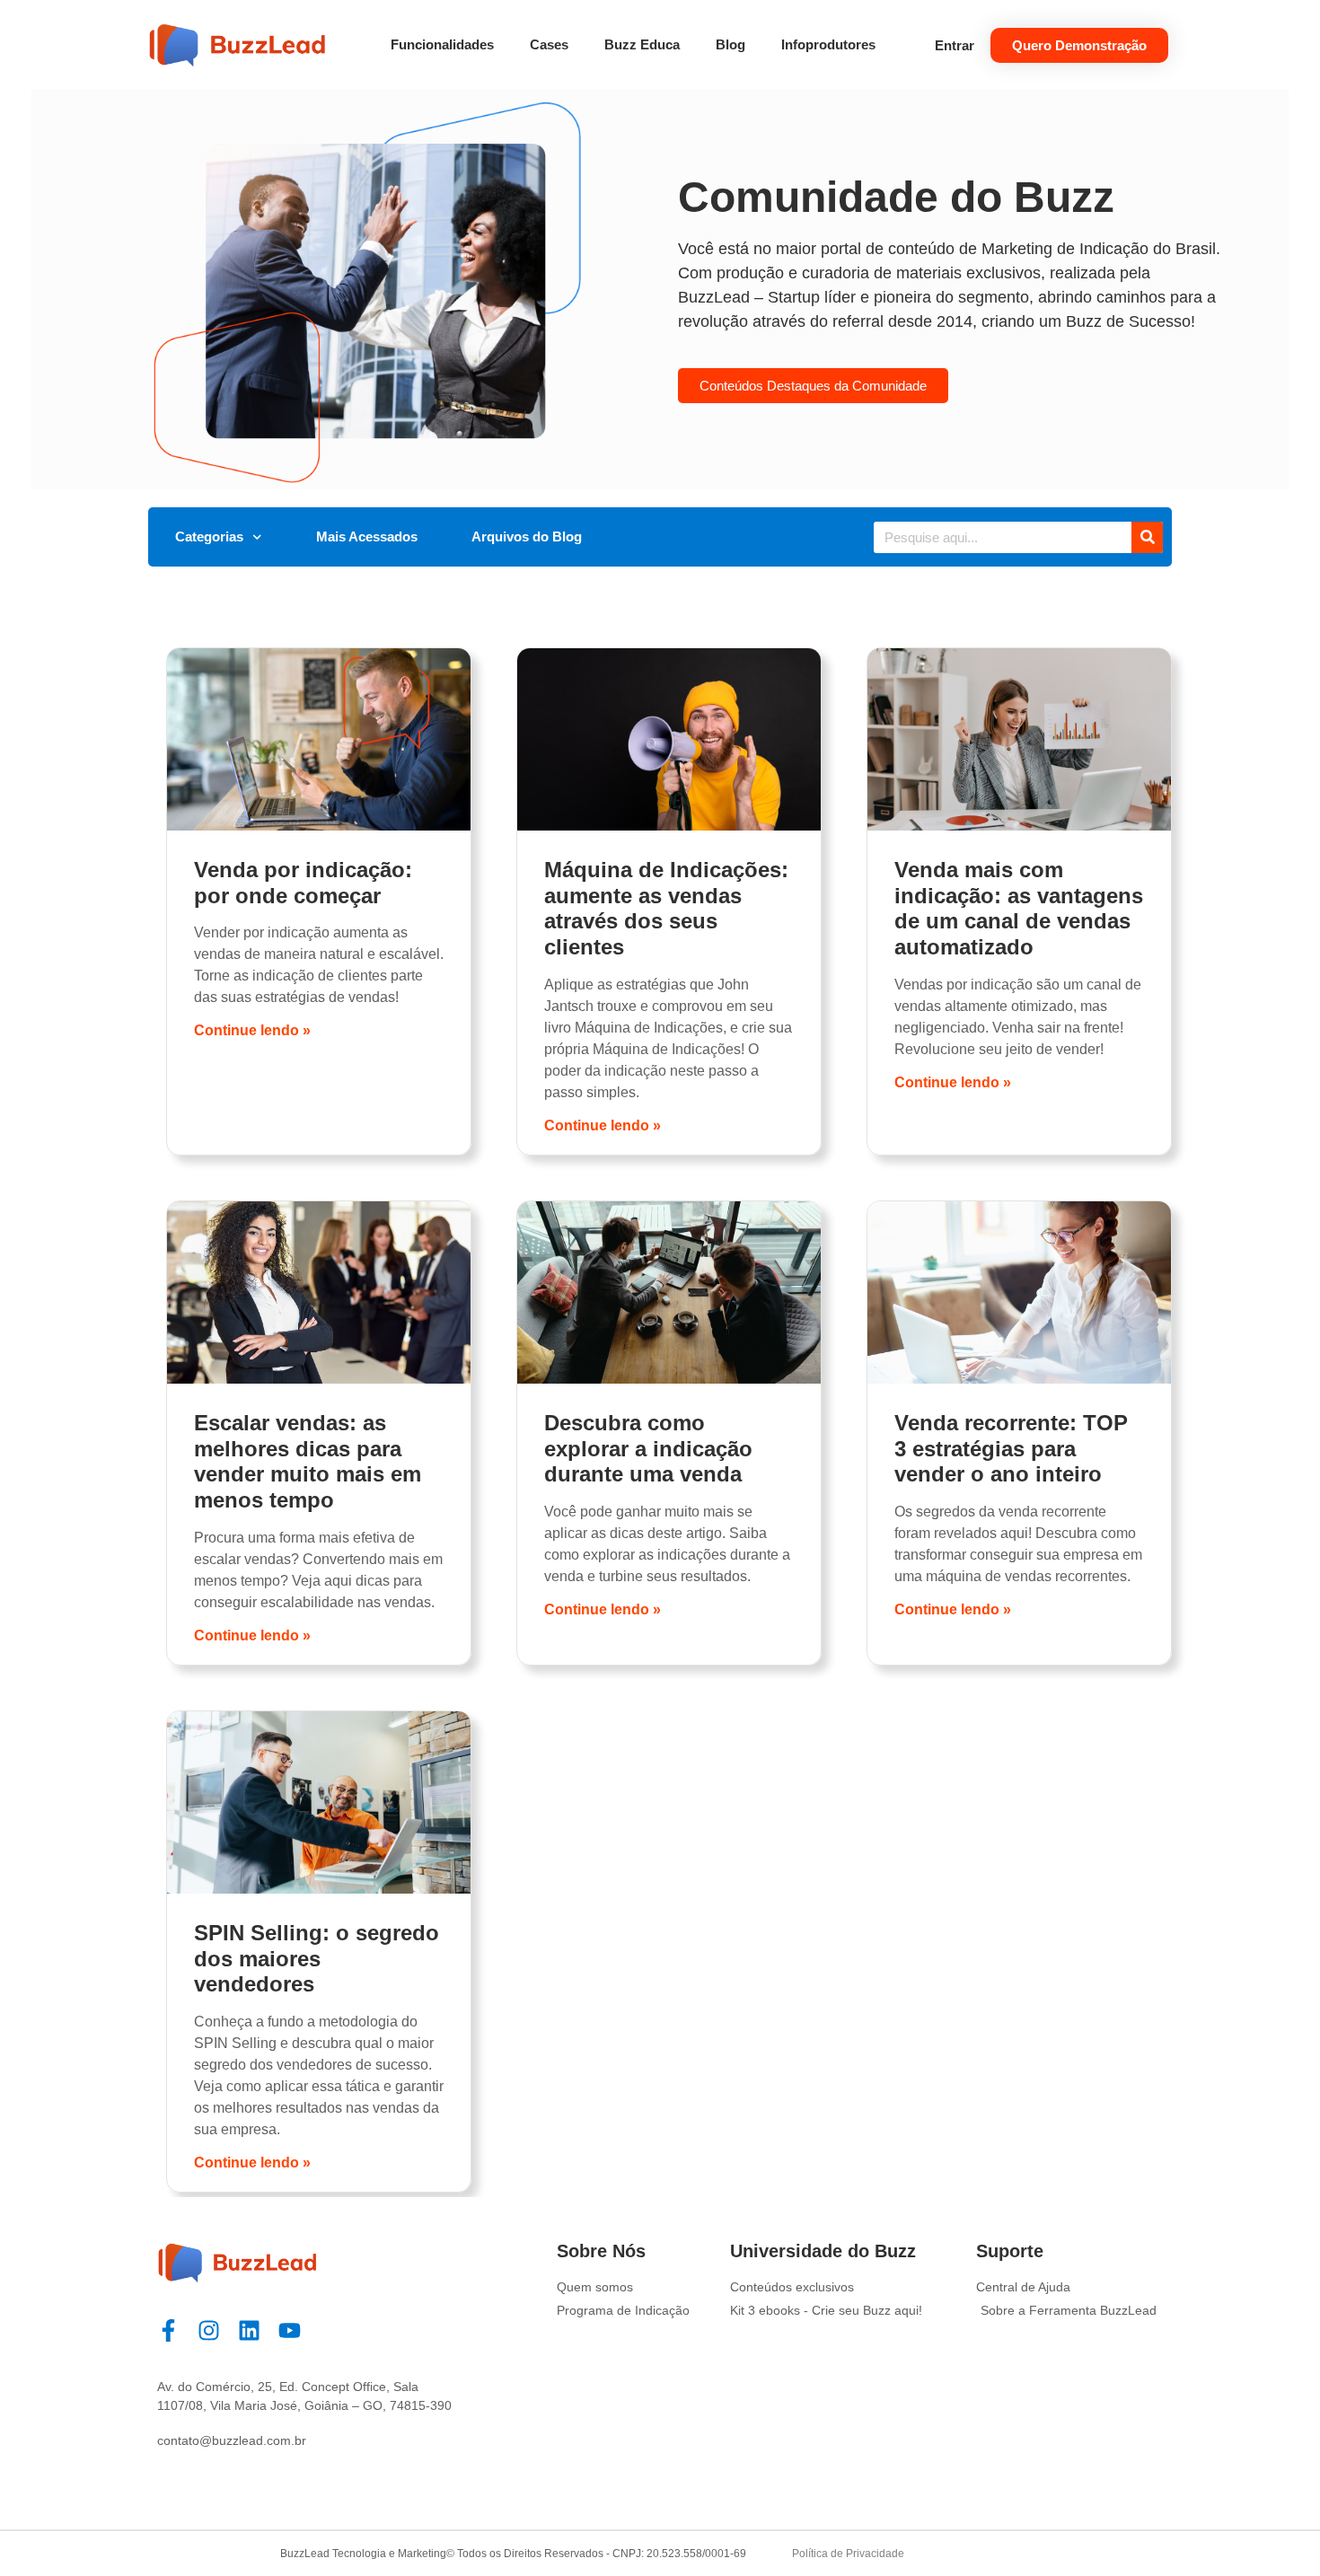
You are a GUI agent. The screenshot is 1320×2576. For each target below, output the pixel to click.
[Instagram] (209, 2330)
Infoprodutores (828, 44)
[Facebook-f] (168, 2330)
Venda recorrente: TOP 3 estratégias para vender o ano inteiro (1011, 1449)
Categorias (209, 536)
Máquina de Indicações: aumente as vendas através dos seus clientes (666, 908)
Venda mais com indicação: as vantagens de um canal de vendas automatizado (1019, 908)
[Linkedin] (249, 2330)
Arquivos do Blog (527, 536)
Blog (730, 44)
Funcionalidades (442, 44)
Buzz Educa (642, 44)
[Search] (1147, 537)
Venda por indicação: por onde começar (303, 883)
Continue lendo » (252, 1030)
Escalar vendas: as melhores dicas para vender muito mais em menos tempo (308, 1461)
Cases (549, 44)
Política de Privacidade (848, 2554)
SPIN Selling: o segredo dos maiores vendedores (317, 1959)
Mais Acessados (367, 536)
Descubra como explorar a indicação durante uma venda (648, 1449)
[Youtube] (290, 2330)
